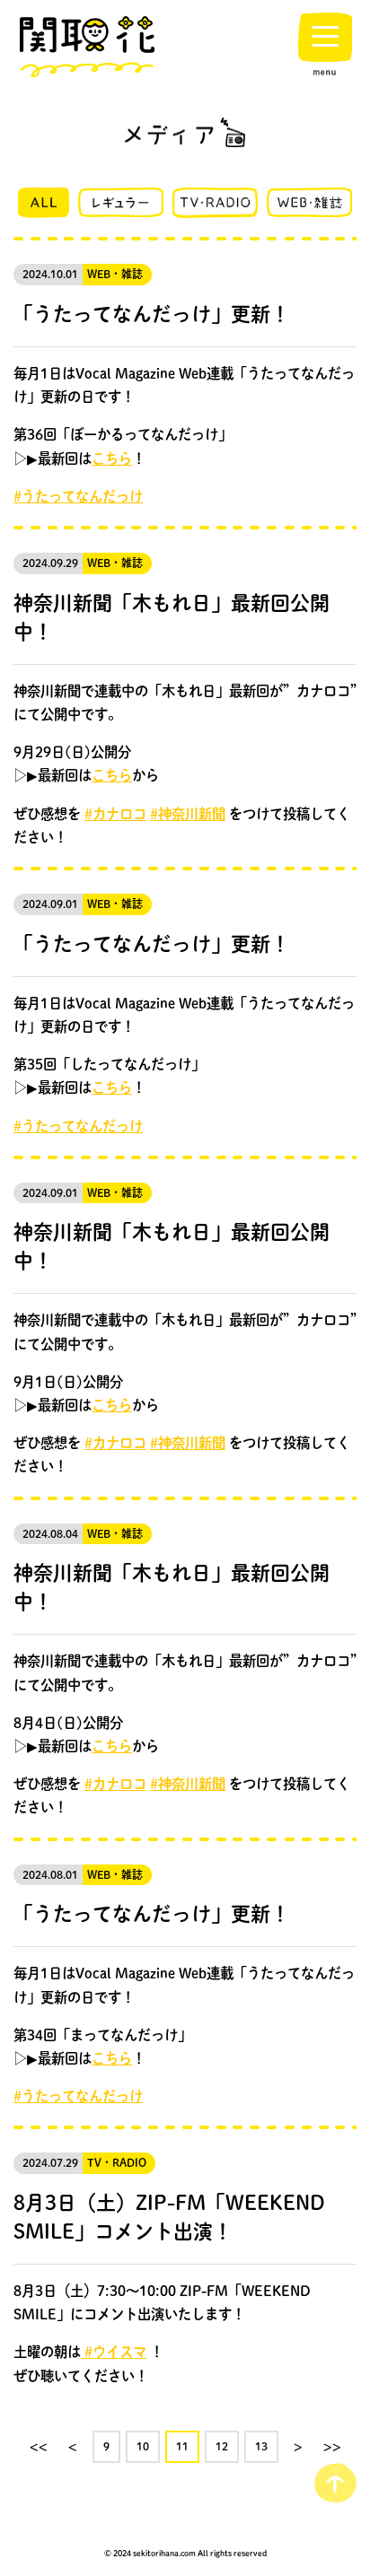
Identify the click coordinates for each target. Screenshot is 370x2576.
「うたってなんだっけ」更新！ (152, 313)
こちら (112, 458)
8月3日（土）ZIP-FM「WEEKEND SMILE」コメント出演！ (169, 2216)
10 (143, 2446)
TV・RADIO (117, 2163)
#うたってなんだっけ (78, 496)
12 (222, 2446)
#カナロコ (115, 814)
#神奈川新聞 (188, 814)
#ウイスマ (114, 2352)
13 (261, 2446)
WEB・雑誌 (115, 274)
